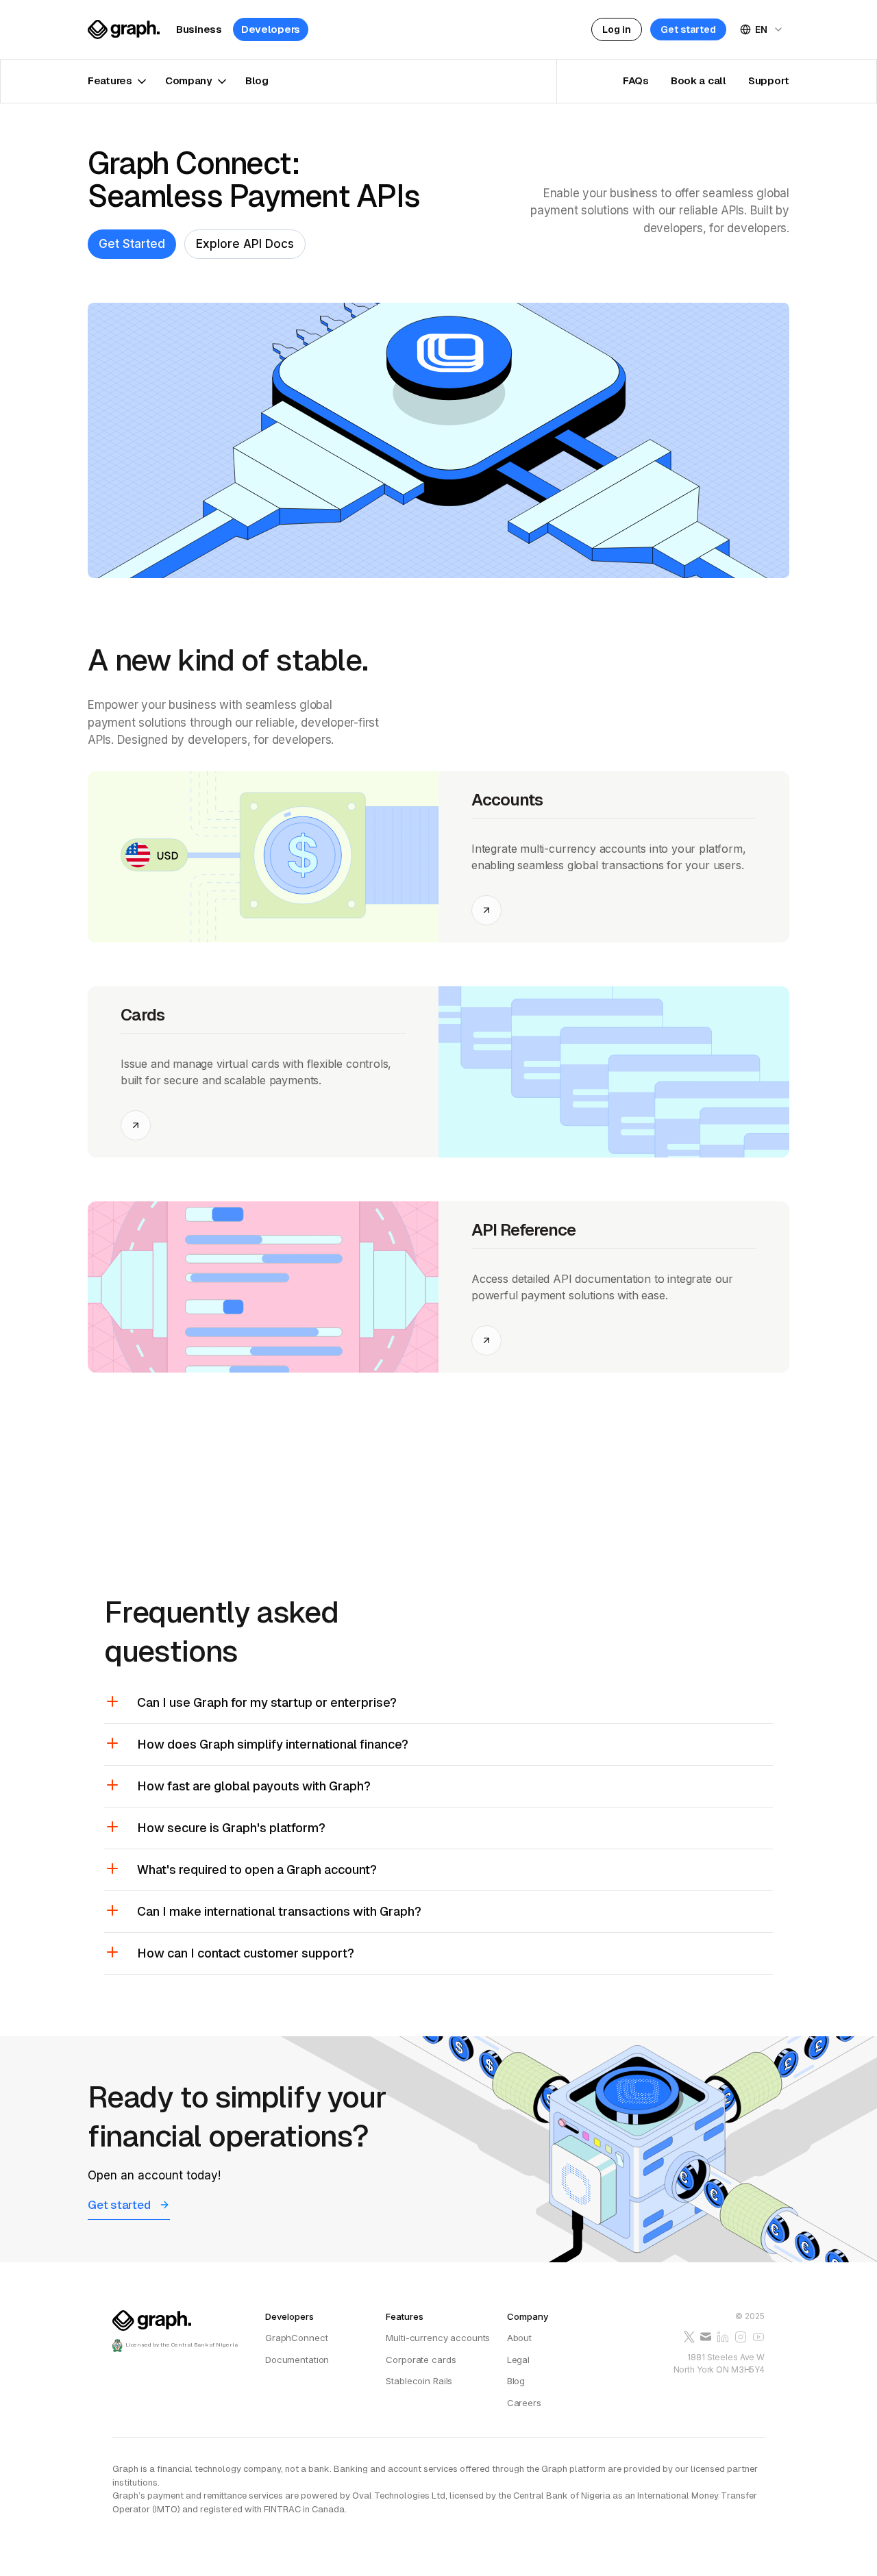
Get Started (132, 244)
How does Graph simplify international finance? (273, 1744)
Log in (617, 29)
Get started (688, 29)
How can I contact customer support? (246, 1953)
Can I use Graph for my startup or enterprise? (267, 1702)
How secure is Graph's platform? (231, 1828)
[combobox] (762, 29)
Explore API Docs (245, 244)
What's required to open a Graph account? (257, 1870)
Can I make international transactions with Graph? (279, 1911)
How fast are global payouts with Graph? (254, 1786)
